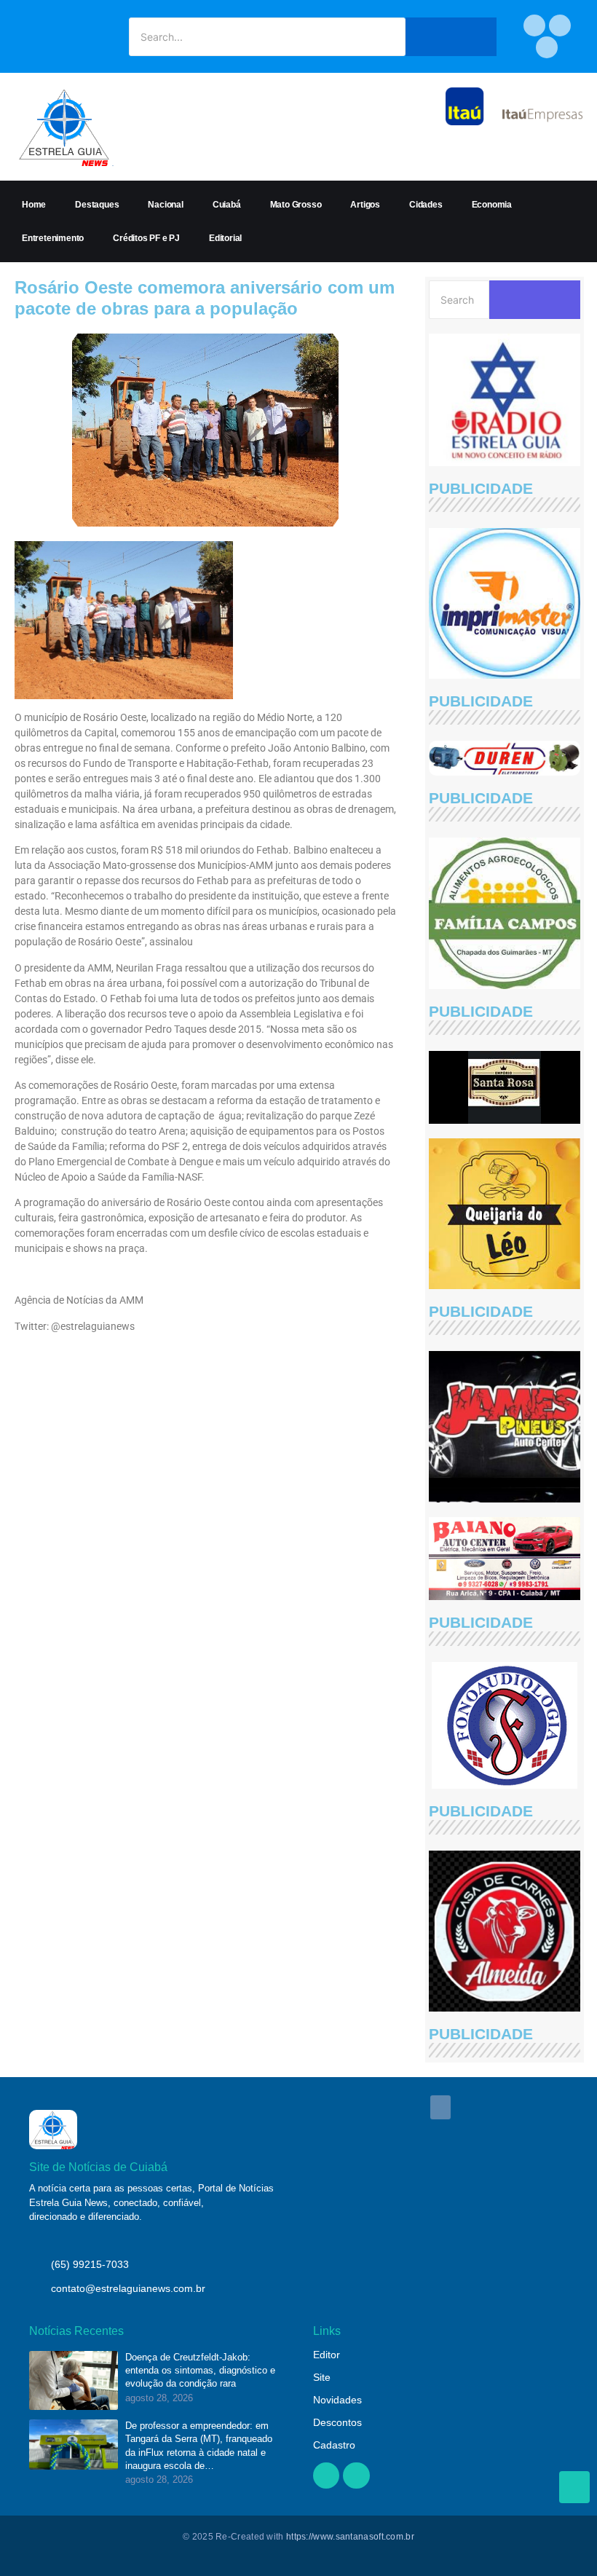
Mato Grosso (296, 205)
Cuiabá (227, 205)
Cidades (426, 205)
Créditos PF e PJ (146, 238)
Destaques (97, 205)
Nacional (165, 205)
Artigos (365, 205)
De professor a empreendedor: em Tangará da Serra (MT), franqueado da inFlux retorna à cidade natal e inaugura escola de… (199, 2446)
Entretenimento (53, 238)
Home (34, 205)
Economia (492, 205)
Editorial (225, 238)
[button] (440, 2107)
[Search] (451, 37)
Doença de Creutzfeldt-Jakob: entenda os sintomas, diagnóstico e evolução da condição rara (200, 2370)
